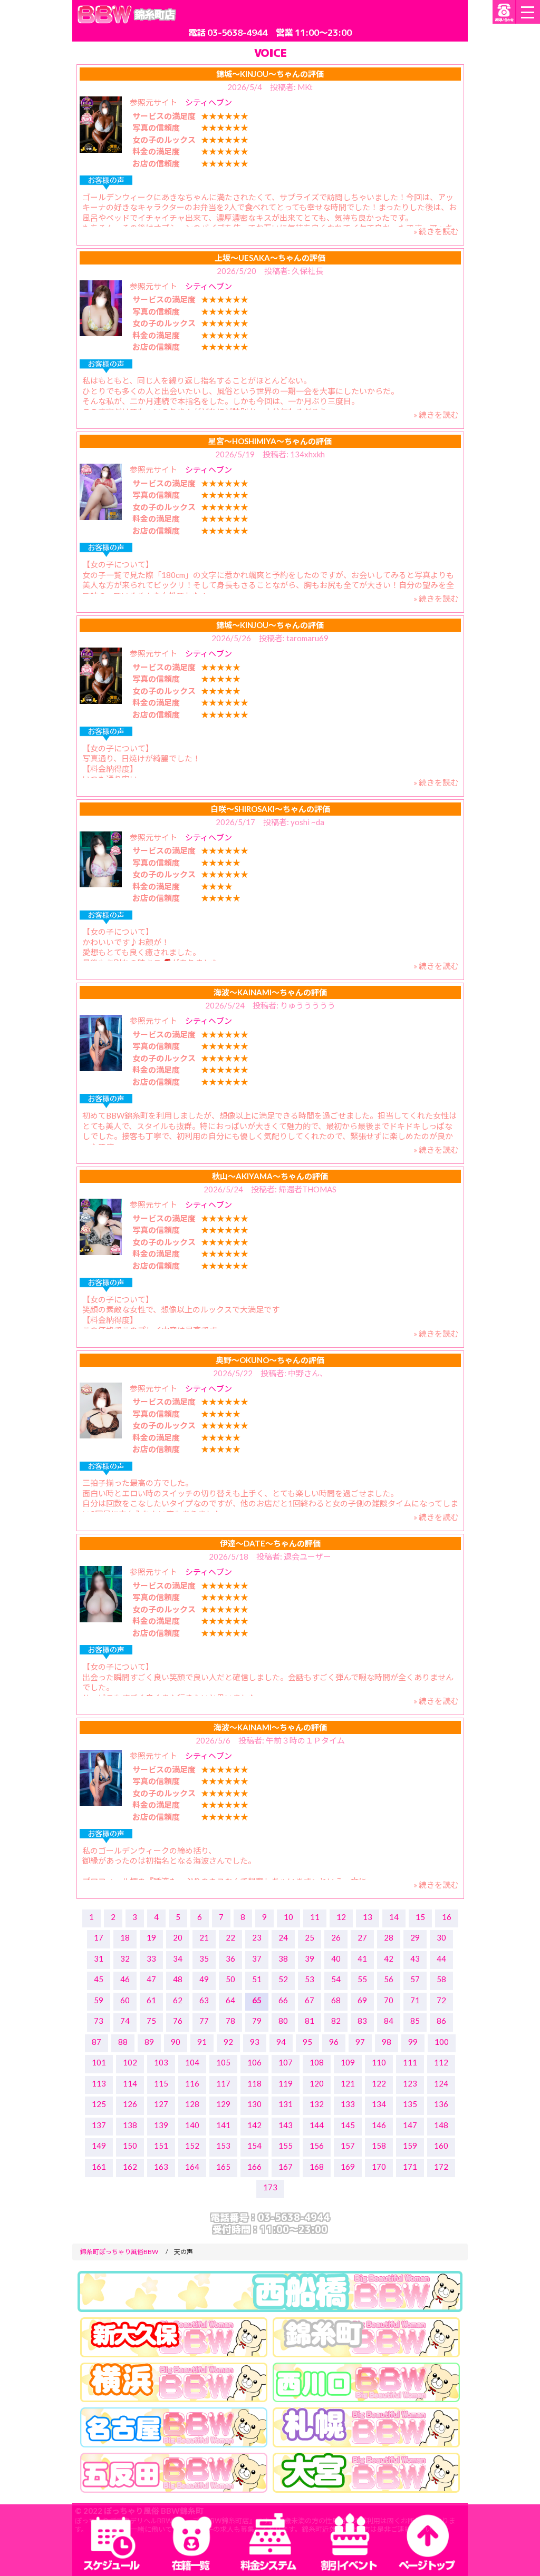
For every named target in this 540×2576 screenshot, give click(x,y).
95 (307, 2042)
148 (441, 2125)
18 (125, 1937)
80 (283, 2021)
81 (310, 2021)
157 (348, 2146)
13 (368, 1917)
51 (257, 1979)
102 (130, 2062)
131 (286, 2104)
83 (362, 2021)
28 (389, 1937)
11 (315, 1917)
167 (286, 2167)
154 (254, 2146)
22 (230, 1937)
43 (415, 1958)
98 (387, 2042)
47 (151, 1979)
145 (348, 2125)
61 (151, 2000)
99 (413, 2042)
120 (317, 2083)
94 (281, 2042)
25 (310, 1937)
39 (310, 1958)
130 (254, 2104)
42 (389, 1958)
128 (192, 2104)
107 (286, 2062)
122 (379, 2083)
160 (441, 2146)
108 (317, 2062)
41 (362, 1958)
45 (99, 1979)
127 (161, 2104)
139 (161, 2125)
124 (441, 2083)
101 (99, 2062)
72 (441, 2000)
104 (192, 2062)
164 (192, 2167)
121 (348, 2083)
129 (223, 2104)
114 (130, 2083)
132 (317, 2104)
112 (441, 2062)
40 (336, 1958)
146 (379, 2125)
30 (441, 1937)
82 (336, 2021)
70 (389, 2000)
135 (410, 2104)
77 (204, 2021)
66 (283, 2000)
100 (442, 2042)
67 (310, 2000)
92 (228, 2042)
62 (178, 2000)
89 (149, 2042)
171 (410, 2167)
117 (223, 2083)
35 (204, 1958)
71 (415, 2000)
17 (99, 1937)
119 (286, 2083)
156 (317, 2146)
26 (336, 1937)
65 (257, 2000)
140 (192, 2125)
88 (123, 2042)
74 (125, 2021)
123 (410, 2083)
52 (283, 1979)
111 (410, 2062)
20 (178, 1937)
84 (389, 2021)
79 (257, 2021)
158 (379, 2146)
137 (99, 2125)
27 (362, 1937)
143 (286, 2125)
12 (341, 1917)
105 (223, 2062)
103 (161, 2062)
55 (362, 1979)
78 (230, 2021)
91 (202, 2042)
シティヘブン (209, 102)
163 (161, 2167)
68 (336, 2000)
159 (410, 2146)
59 (99, 2000)
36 (230, 1958)
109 (348, 2062)
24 (283, 1937)
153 (223, 2146)
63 (204, 2000)
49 (204, 1979)
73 (99, 2021)
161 (99, 2167)
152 (192, 2146)
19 (151, 1937)
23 (257, 1937)
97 (360, 2042)
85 (415, 2021)
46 (125, 1979)
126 (130, 2104)
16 (447, 1917)
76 (178, 2021)
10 (288, 1917)
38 (283, 1958)
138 (130, 2125)
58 (441, 1979)
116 (192, 2083)
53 (310, 1979)
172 (441, 2167)
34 (178, 1958)
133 (348, 2104)
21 (204, 1937)
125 (99, 2104)
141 (223, 2125)
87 (97, 2042)
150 (130, 2146)
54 (336, 1979)
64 (230, 2000)
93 (255, 2042)
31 (99, 1958)
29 (415, 1937)
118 (254, 2083)
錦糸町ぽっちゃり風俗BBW (119, 2252)
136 (441, 2104)
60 (125, 2000)
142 (254, 2125)
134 (379, 2104)
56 (389, 1979)
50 (230, 1979)
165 (223, 2167)
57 (415, 1979)
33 (151, 1958)
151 (161, 2146)
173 (270, 2187)
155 (286, 2146)
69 (362, 2000)
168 (317, 2167)
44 (441, 1958)
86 (441, 2021)
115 (161, 2083)
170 (379, 2167)
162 (130, 2167)
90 (176, 2042)
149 (99, 2146)
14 (394, 1917)
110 (379, 2062)
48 (178, 1979)
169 (348, 2167)
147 (410, 2125)
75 (151, 2021)
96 (334, 2042)
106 (254, 2062)
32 (125, 1958)
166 (254, 2167)
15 (420, 1917)
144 (317, 2125)
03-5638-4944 (237, 32)
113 (99, 2083)
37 (257, 1958)
